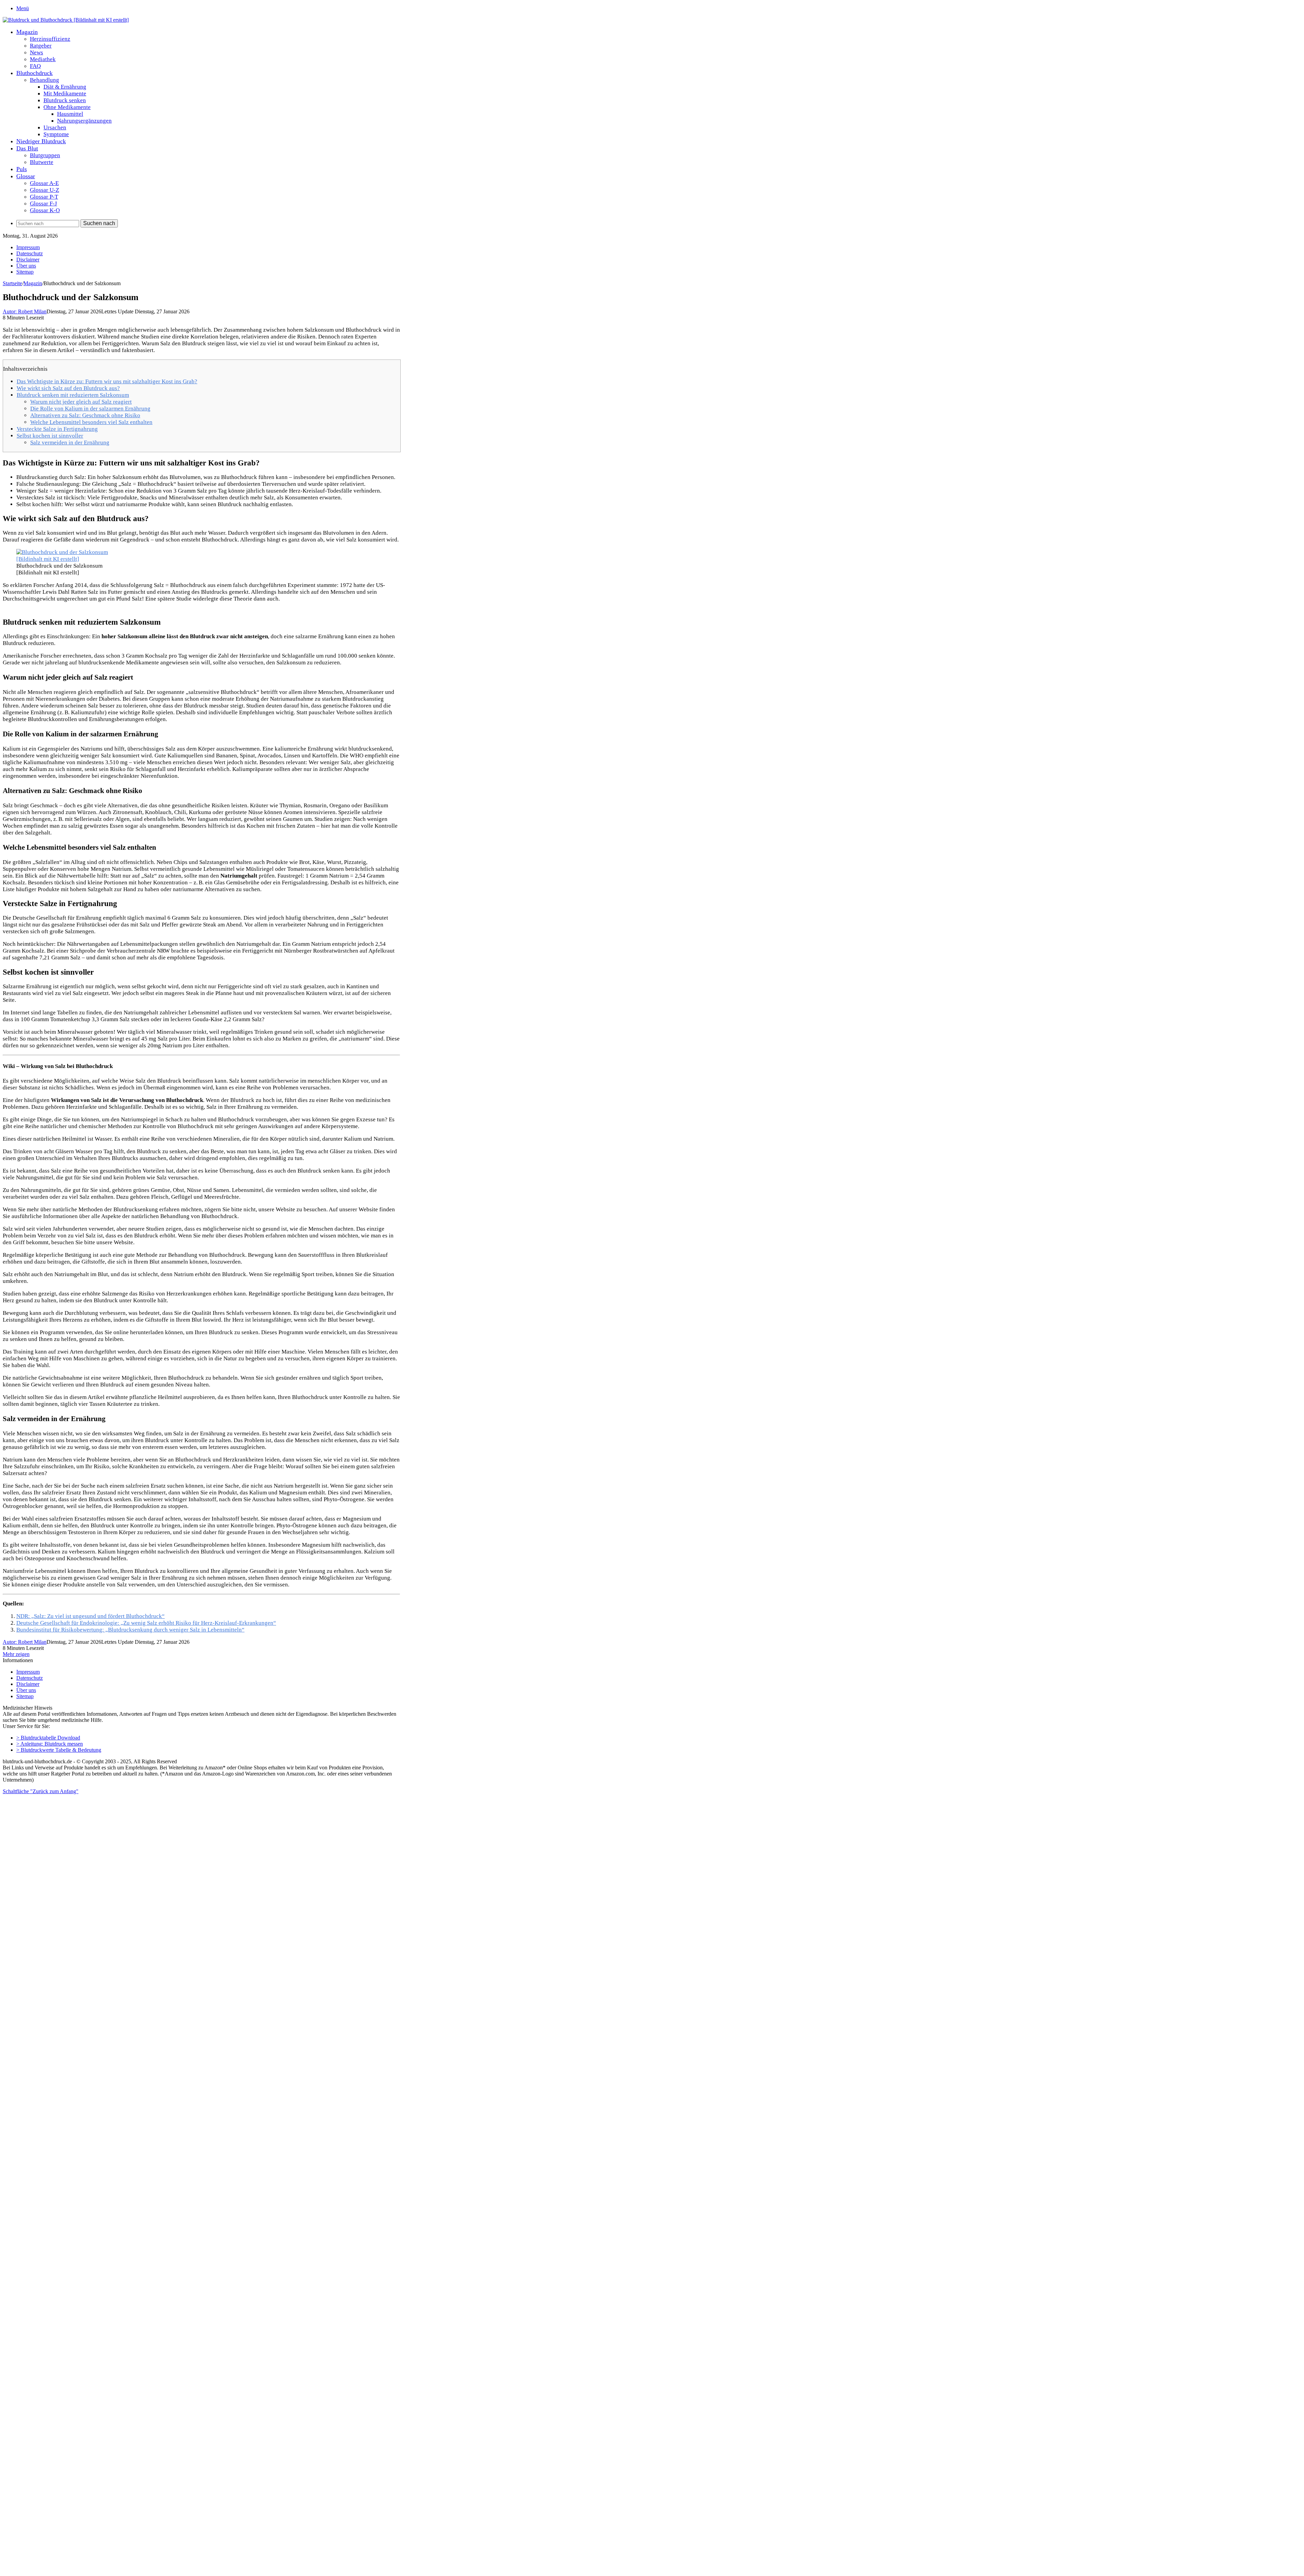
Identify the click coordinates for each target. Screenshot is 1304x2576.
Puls (22, 169)
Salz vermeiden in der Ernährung (70, 443)
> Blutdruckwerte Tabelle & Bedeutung (59, 1750)
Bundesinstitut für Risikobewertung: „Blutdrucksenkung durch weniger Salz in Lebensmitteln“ (130, 1630)
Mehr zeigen (16, 1654)
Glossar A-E (44, 183)
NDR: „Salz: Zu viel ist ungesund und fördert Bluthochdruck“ (90, 1616)
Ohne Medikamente (67, 107)
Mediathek (43, 59)
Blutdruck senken (65, 100)
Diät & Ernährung (65, 87)
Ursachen (55, 127)
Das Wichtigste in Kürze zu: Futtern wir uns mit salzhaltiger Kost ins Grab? (107, 381)
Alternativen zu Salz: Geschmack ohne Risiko (85, 415)
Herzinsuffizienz (50, 39)
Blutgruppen (45, 155)
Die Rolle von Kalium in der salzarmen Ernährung (90, 409)
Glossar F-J (43, 204)
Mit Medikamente (65, 94)
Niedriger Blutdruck (41, 141)
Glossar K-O (45, 210)
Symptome (56, 134)
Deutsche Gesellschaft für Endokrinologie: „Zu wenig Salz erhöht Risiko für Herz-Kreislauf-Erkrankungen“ (146, 1623)
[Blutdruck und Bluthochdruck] (66, 20)
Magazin (27, 32)
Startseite (12, 283)
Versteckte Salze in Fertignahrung (57, 429)
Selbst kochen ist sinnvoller (50, 436)
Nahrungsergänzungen (84, 121)
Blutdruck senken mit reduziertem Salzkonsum (73, 395)
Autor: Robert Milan (25, 311)
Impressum (28, 247)
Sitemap (25, 272)
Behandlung (44, 80)
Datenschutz (30, 253)
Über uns (26, 266)
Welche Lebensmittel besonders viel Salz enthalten (91, 422)
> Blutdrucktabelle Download (48, 1738)
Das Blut (27, 148)
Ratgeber (41, 46)
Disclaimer (28, 260)
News (37, 52)
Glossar (26, 176)
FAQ (35, 66)
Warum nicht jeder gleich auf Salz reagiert (81, 402)
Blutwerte (42, 162)
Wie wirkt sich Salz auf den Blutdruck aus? (68, 388)
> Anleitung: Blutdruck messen (50, 1744)
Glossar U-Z (44, 190)
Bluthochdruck (34, 73)
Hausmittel (70, 114)
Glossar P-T (44, 197)
